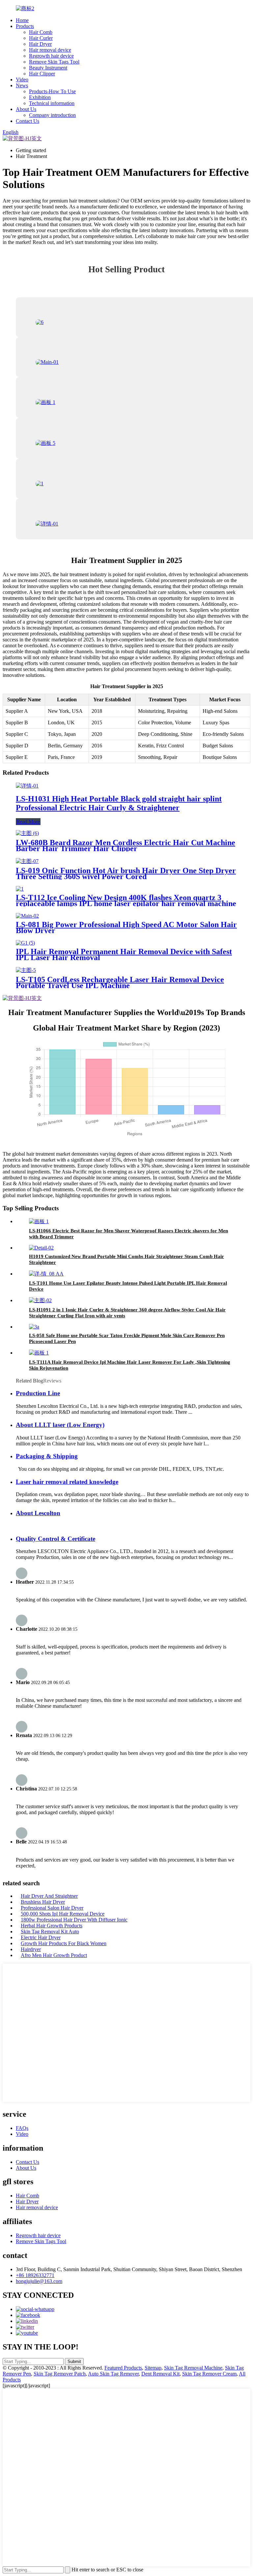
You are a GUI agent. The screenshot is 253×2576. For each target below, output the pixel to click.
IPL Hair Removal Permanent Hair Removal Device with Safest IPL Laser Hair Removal (124, 954)
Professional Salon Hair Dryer (52, 1908)
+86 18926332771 (35, 2275)
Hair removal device (50, 50)
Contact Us (28, 121)
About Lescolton (38, 1513)
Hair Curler (41, 38)
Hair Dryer (40, 44)
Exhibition (40, 97)
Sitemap (153, 2368)
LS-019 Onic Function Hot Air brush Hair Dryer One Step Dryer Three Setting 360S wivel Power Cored (126, 873)
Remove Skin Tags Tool (54, 62)
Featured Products (123, 2368)
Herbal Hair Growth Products (52, 1926)
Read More (28, 822)
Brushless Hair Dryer (43, 1902)
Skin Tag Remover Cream (209, 2374)
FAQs (22, 2128)
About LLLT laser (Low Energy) (60, 1425)
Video (22, 80)
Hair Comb (41, 32)
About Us (26, 109)
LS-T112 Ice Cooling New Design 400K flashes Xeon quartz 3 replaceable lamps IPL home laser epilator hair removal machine (126, 900)
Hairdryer (31, 1949)
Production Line (38, 1393)
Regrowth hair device (51, 56)
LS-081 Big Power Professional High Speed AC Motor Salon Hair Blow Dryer (126, 927)
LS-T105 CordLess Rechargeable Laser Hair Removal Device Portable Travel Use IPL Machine (120, 982)
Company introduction (52, 115)
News (22, 85)
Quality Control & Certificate (56, 1539)
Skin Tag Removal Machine (193, 2368)
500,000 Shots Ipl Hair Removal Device (63, 1914)
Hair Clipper (42, 74)
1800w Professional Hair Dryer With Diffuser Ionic (74, 1920)
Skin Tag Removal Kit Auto (50, 1932)
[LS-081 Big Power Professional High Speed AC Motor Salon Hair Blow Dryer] (27, 916)
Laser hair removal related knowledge (67, 1482)
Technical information (52, 103)
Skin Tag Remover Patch (60, 2374)
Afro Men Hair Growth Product (54, 1955)
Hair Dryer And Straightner (49, 1896)
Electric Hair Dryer (41, 1937)
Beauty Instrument (48, 68)
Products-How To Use (52, 91)
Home (22, 20)
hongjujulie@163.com (39, 2281)
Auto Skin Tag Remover (113, 2374)
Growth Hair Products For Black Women (64, 1943)
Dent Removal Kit (160, 2374)
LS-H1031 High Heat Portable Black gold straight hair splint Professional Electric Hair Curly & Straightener (119, 803)
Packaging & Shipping (47, 1456)
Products (25, 26)
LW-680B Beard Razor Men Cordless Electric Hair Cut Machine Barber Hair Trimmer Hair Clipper (126, 845)
